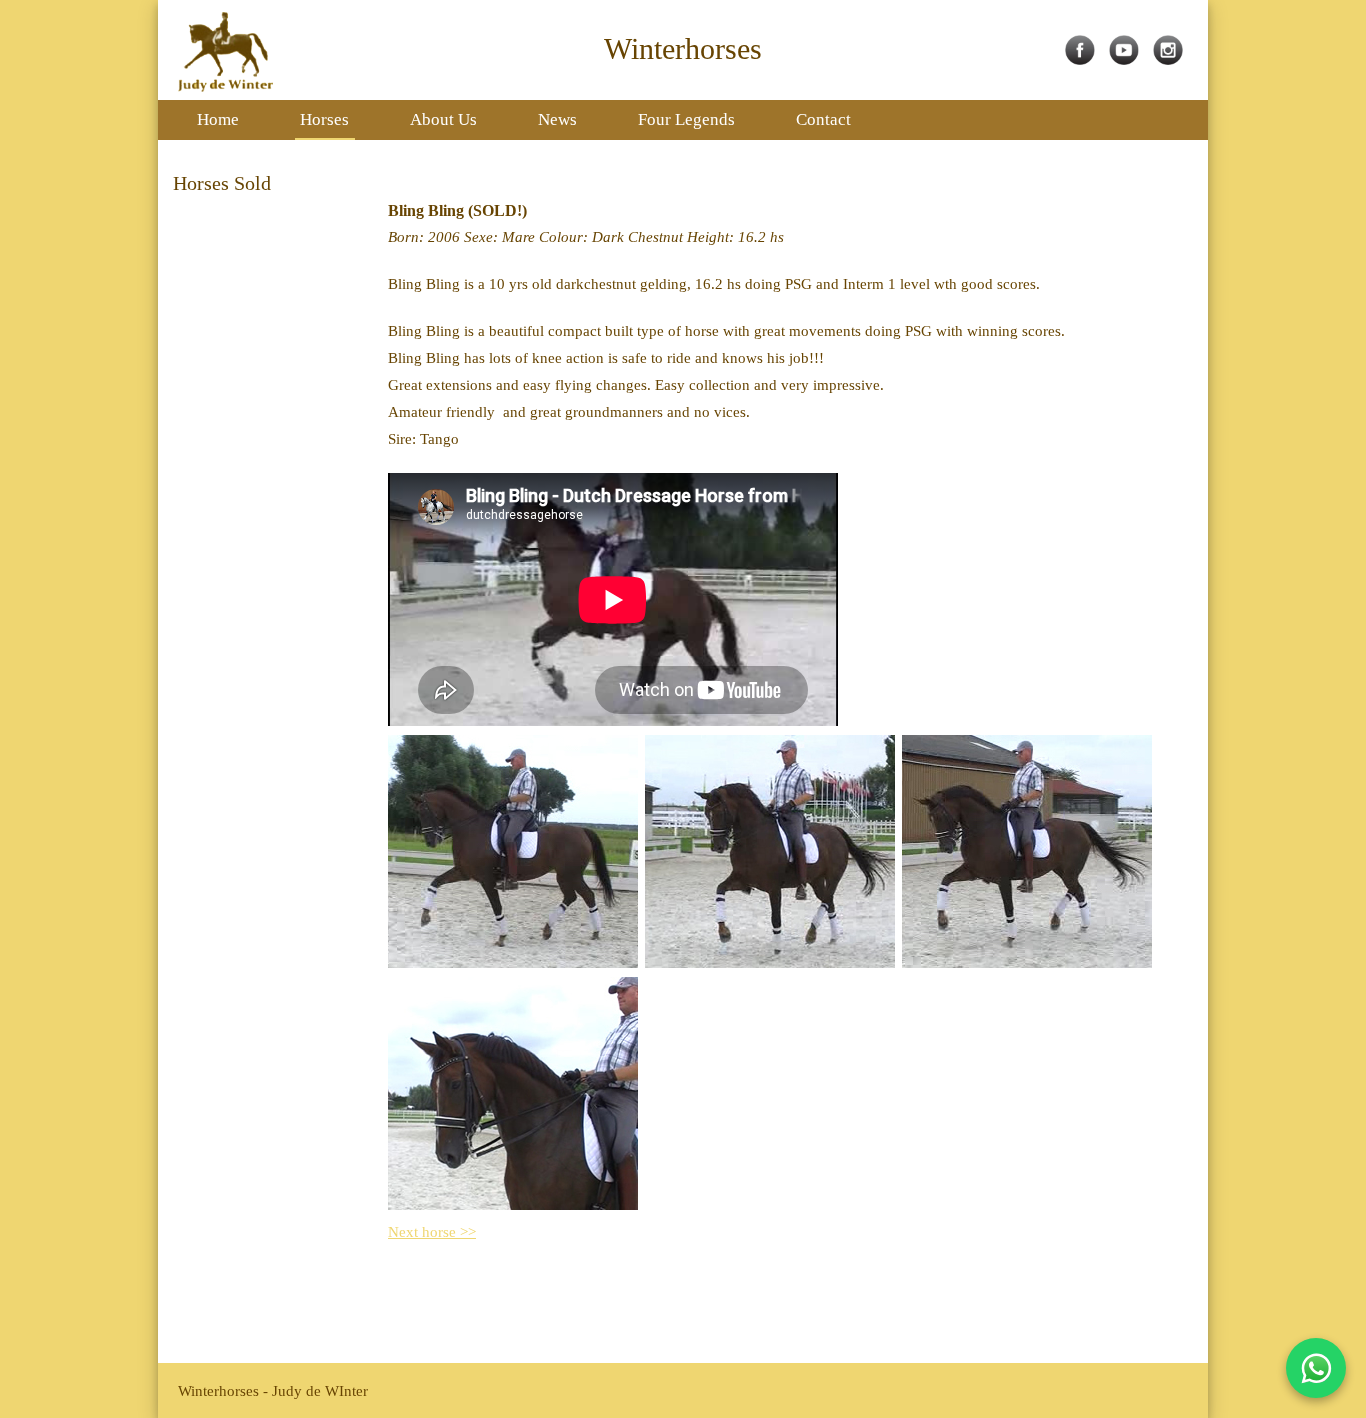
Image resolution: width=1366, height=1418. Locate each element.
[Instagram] (1173, 60)
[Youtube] (1129, 60)
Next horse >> (432, 1232)
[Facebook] (1085, 60)
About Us (443, 119)
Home (218, 119)
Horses (324, 119)
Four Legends (686, 119)
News (557, 119)
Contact (823, 119)
